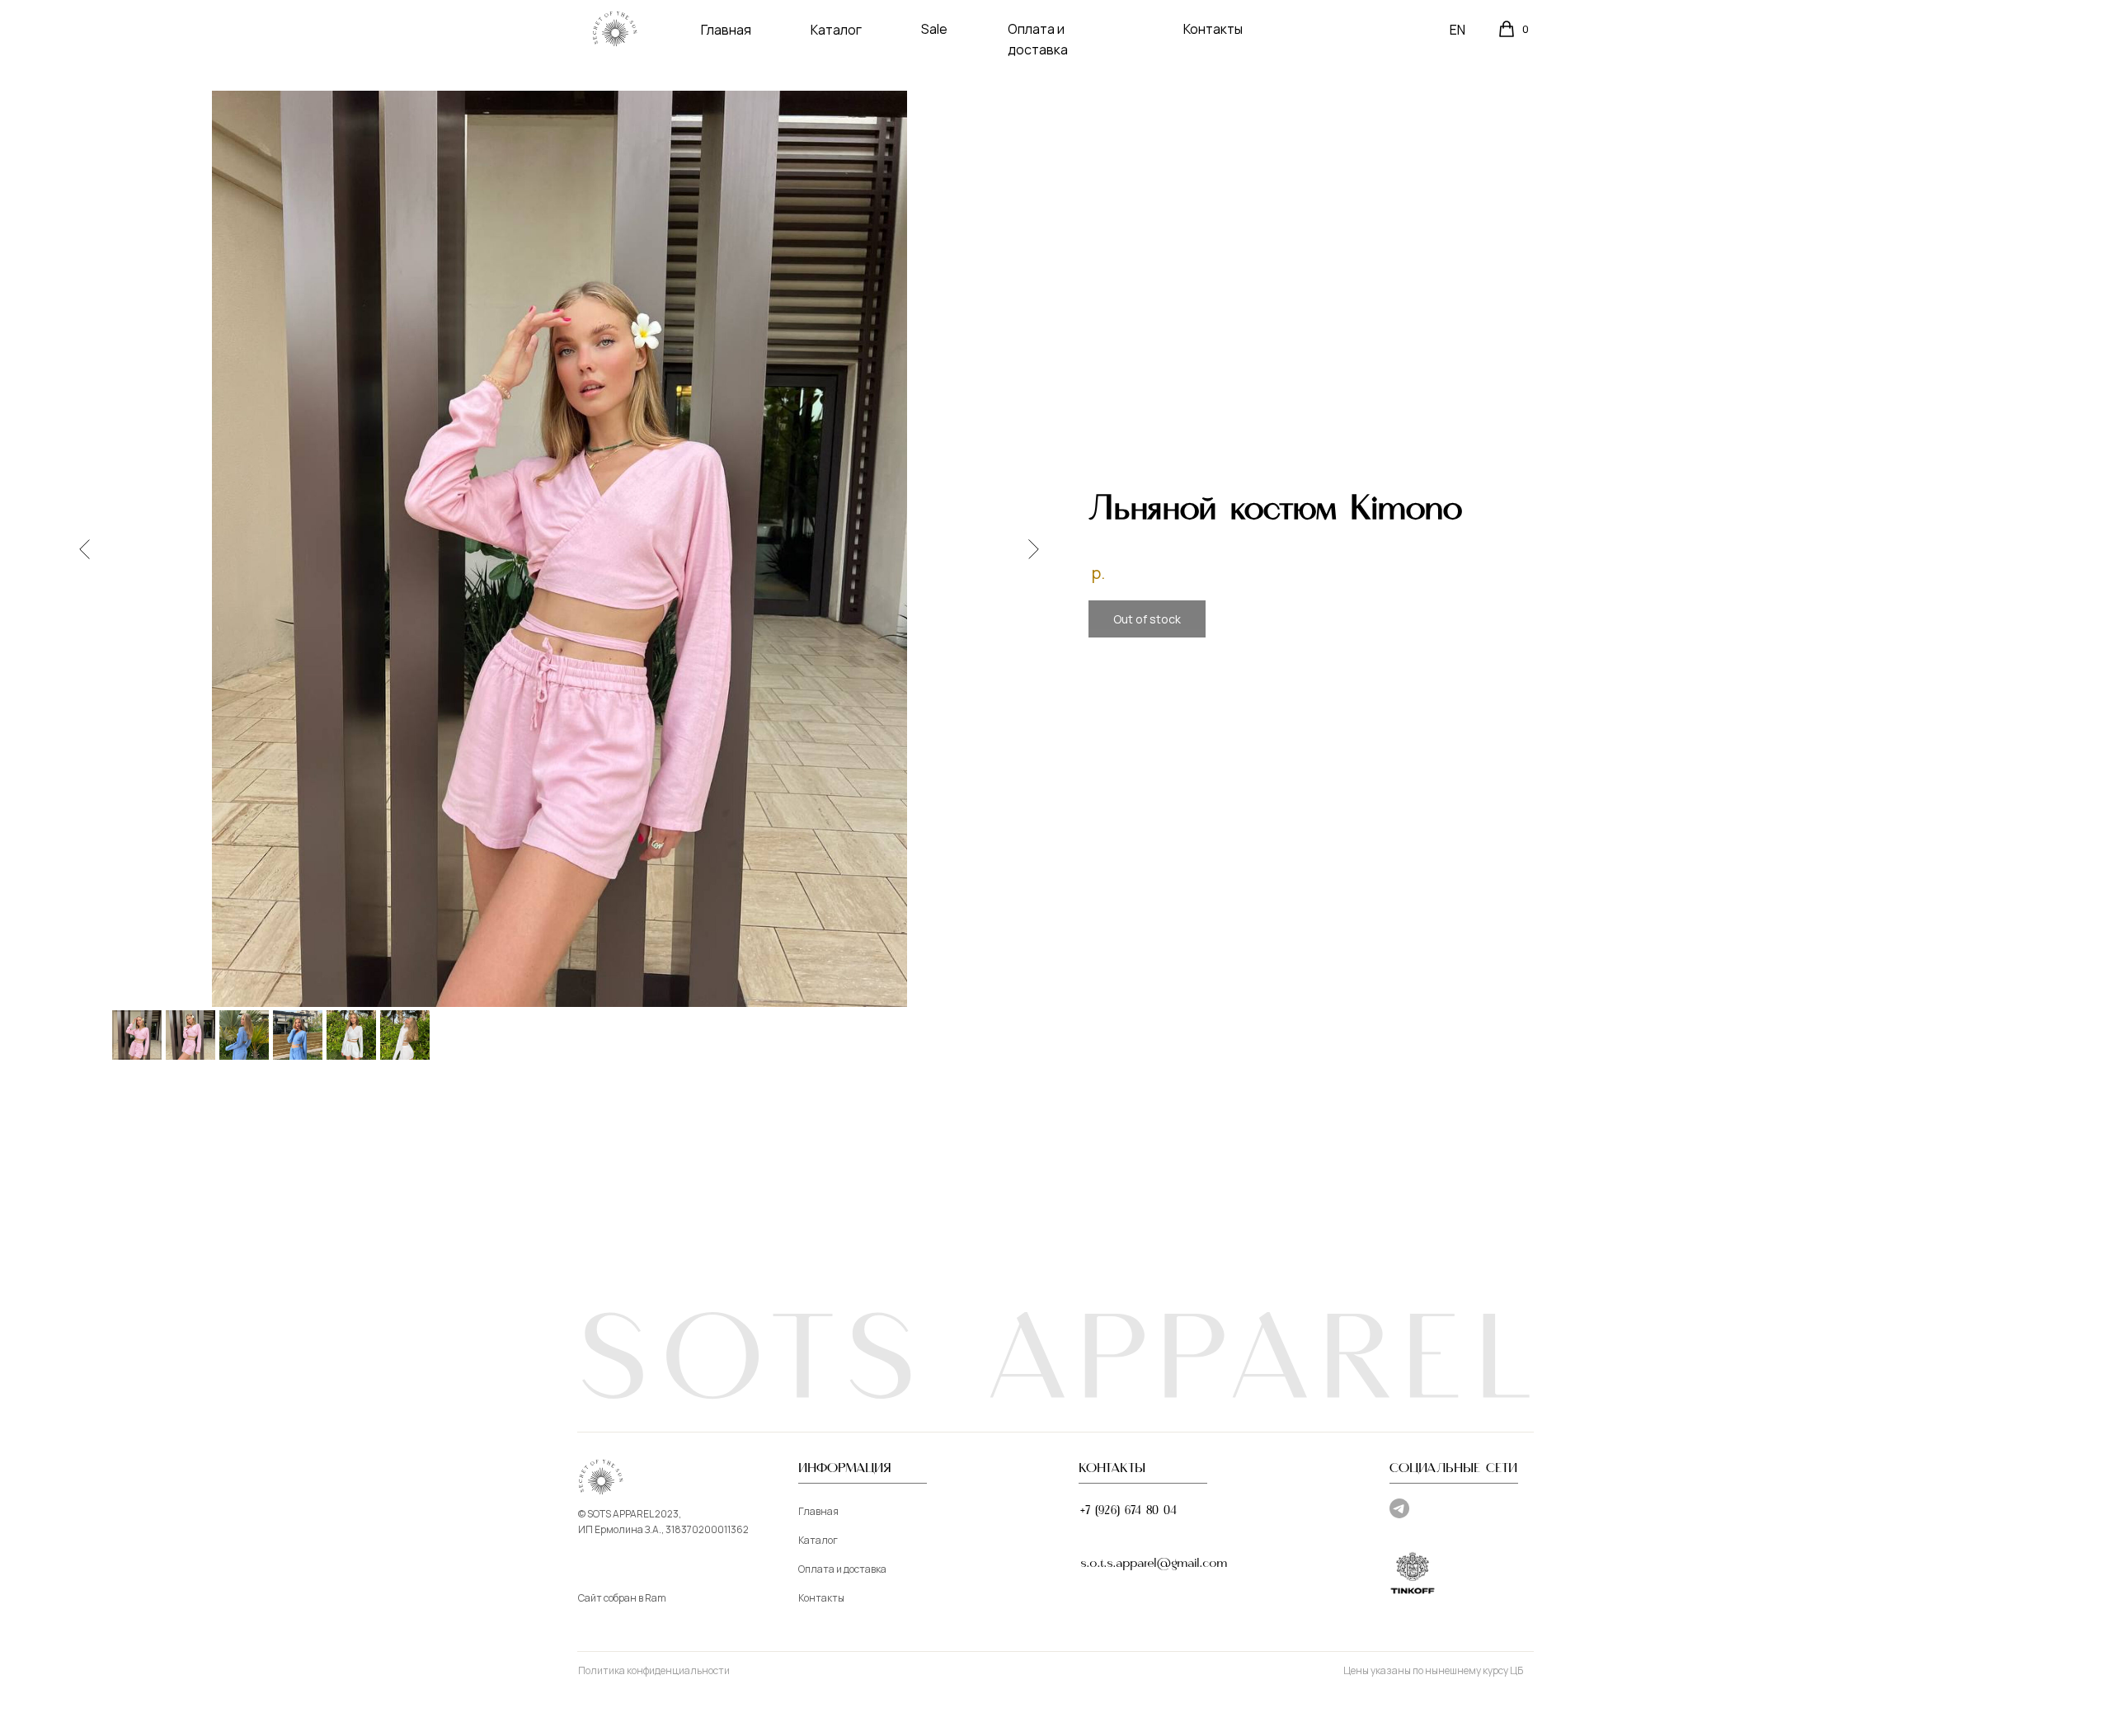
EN (1457, 30)
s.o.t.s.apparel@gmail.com (1154, 1564)
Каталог (836, 30)
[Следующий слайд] (1034, 548)
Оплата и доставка (842, 1569)
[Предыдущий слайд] (85, 548)
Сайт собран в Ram (622, 1598)
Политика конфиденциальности (654, 1670)
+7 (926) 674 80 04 (1128, 1511)
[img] (615, 29)
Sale (934, 29)
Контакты (1213, 29)
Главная (726, 30)
